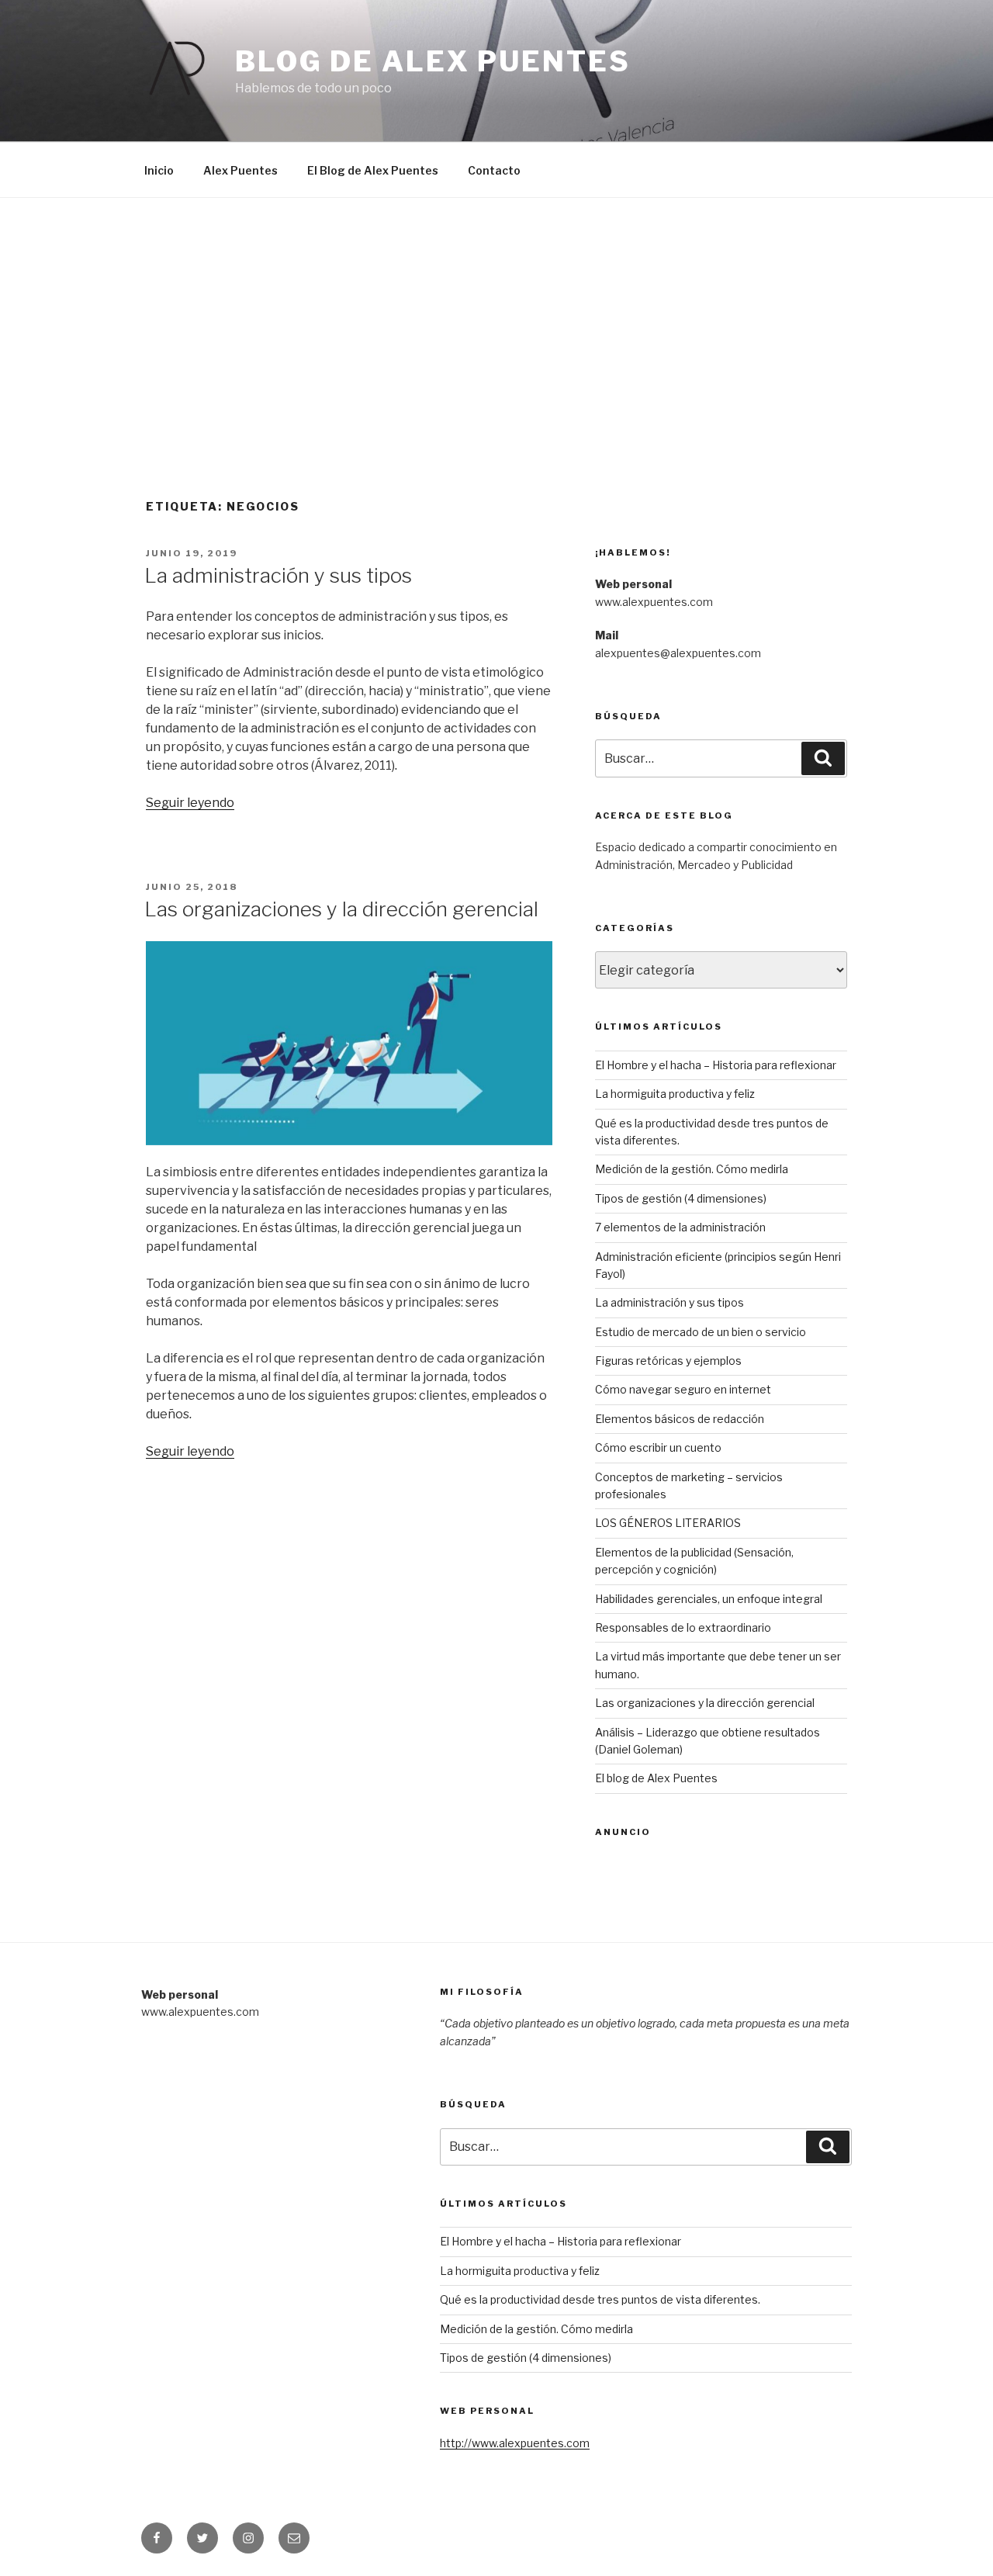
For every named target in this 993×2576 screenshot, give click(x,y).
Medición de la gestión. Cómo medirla (692, 1169)
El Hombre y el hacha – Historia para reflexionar (716, 1065)
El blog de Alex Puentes (656, 1778)
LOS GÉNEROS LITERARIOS (668, 1523)
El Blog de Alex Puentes (373, 170)
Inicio (159, 170)
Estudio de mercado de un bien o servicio (701, 1332)
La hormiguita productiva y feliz (675, 1094)
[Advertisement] (496, 314)
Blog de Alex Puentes (433, 61)
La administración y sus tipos (278, 575)
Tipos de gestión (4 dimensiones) (681, 1198)
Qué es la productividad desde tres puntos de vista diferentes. (600, 2299)
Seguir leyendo (190, 803)
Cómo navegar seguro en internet (683, 1389)
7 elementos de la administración (680, 1227)
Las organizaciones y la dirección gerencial (341, 909)
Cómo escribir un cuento (658, 1447)
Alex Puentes (240, 170)
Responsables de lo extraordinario (683, 1627)
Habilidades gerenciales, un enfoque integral (709, 1599)
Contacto (494, 170)
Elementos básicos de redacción (680, 1419)
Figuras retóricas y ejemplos (668, 1361)
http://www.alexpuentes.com (515, 2443)
